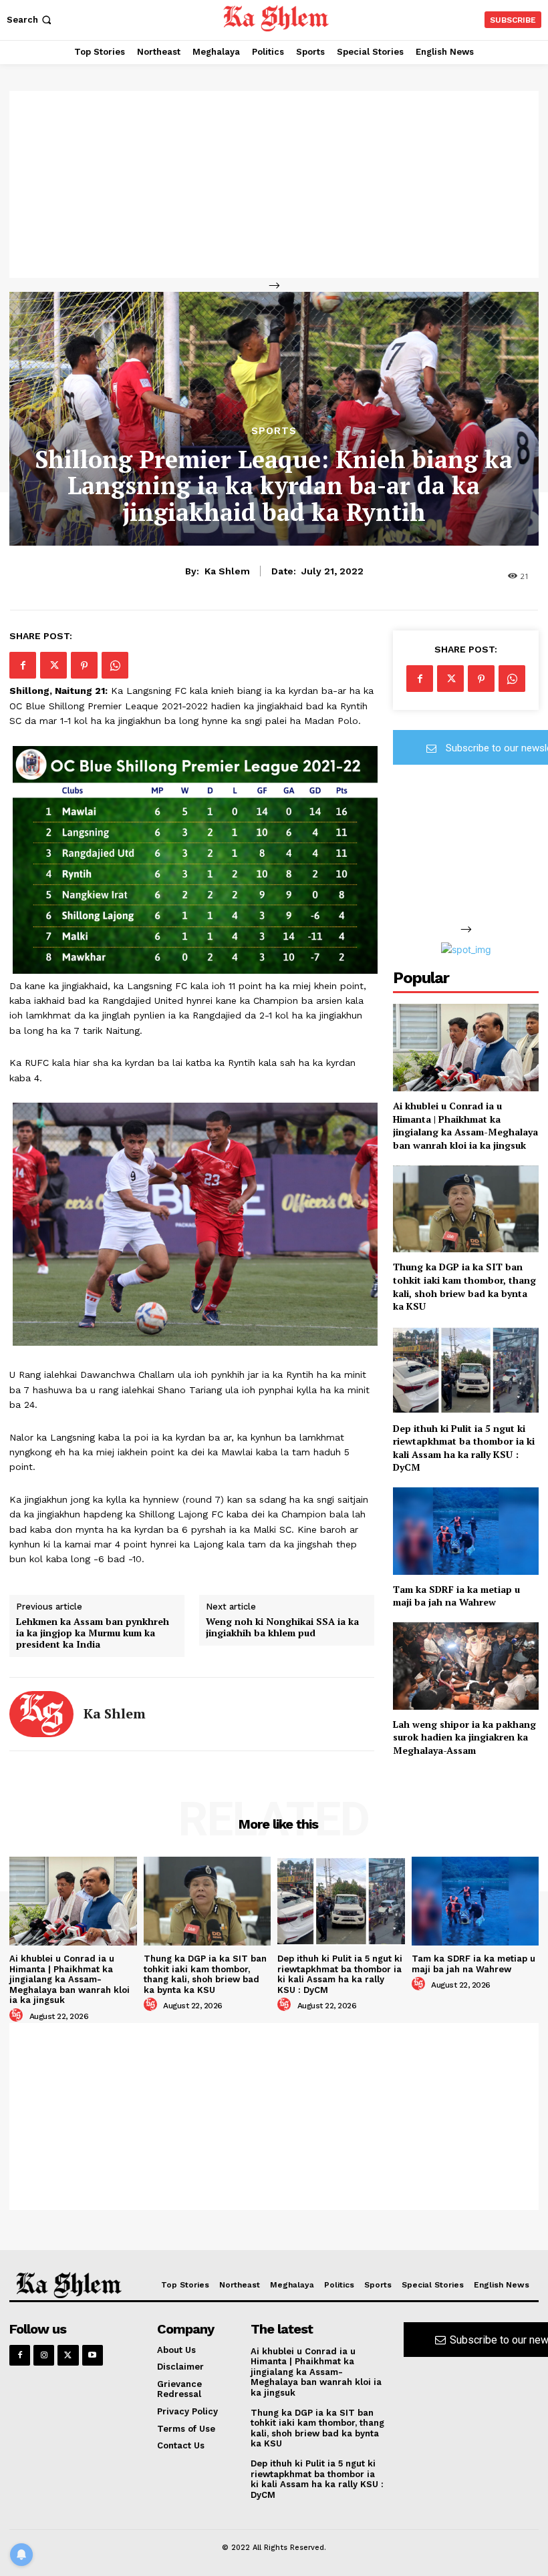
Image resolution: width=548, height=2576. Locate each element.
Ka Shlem (227, 571)
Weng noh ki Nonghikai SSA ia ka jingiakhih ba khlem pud (282, 1628)
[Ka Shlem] (41, 1714)
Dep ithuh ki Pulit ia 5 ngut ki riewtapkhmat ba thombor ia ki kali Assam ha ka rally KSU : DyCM (464, 1448)
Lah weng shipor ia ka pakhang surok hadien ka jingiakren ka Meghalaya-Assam (464, 1737)
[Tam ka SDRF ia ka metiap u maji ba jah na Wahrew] (466, 1531)
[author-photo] (18, 2016)
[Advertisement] (274, 184)
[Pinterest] (84, 665)
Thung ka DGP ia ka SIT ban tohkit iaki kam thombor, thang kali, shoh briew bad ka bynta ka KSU (464, 1286)
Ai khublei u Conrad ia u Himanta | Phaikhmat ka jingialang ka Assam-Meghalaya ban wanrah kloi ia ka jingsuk (465, 1125)
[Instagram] (44, 2355)
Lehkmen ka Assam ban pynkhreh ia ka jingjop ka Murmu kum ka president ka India (93, 1633)
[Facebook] (23, 665)
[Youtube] (93, 2355)
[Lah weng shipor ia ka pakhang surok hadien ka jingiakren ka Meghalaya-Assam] (466, 1666)
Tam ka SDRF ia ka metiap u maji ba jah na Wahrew (456, 1596)
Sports (274, 431)
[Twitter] (53, 665)
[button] (30, 20)
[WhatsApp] (115, 665)
